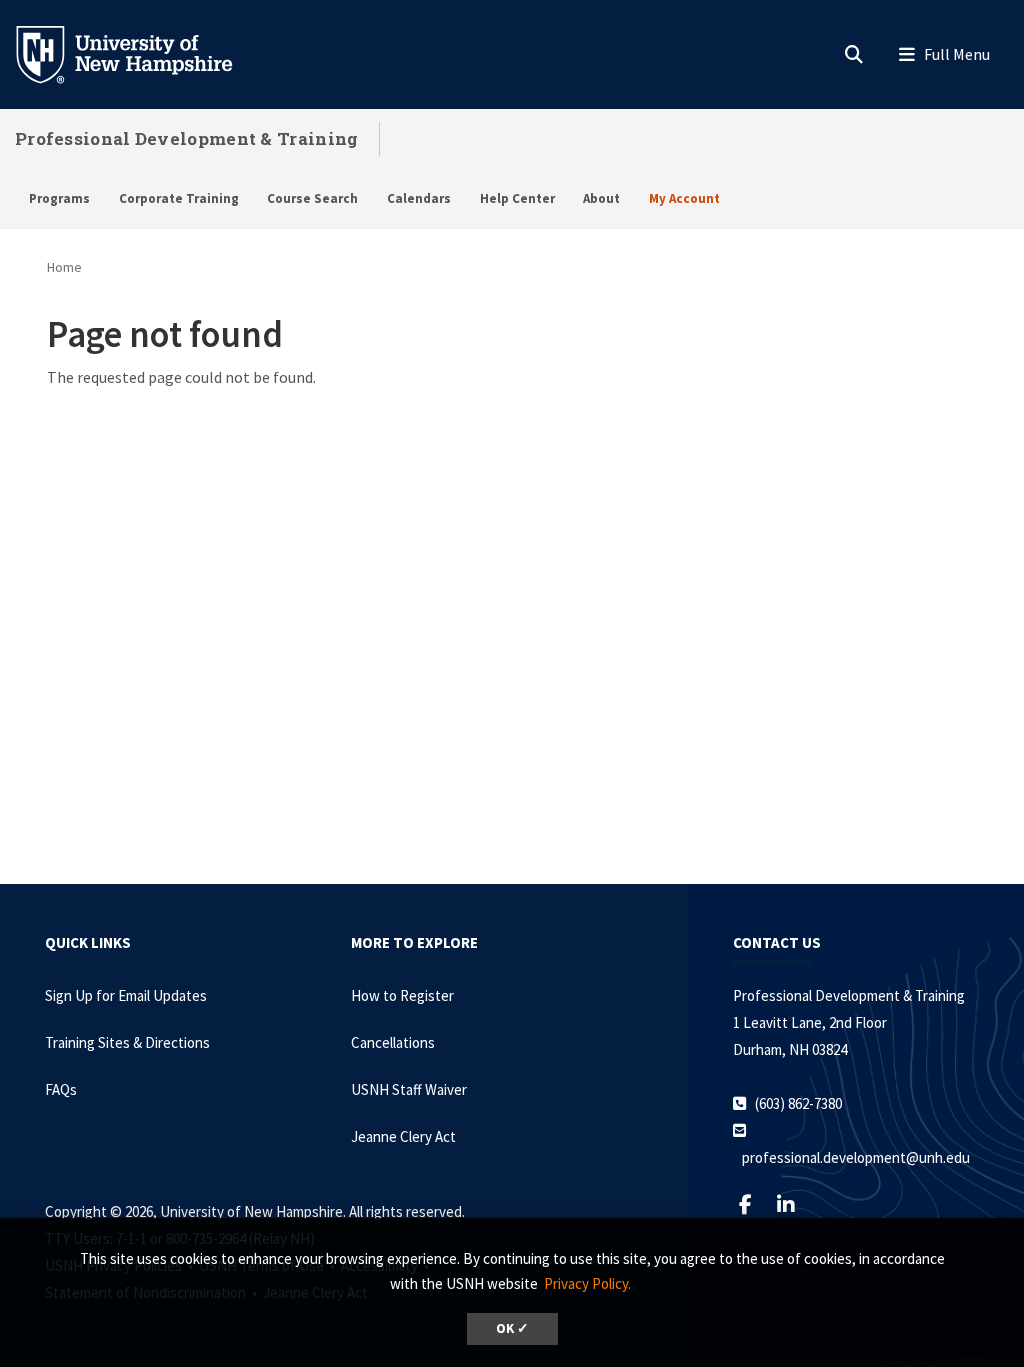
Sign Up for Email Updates (126, 995)
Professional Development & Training (187, 138)
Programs (59, 198)
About (601, 198)
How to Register (402, 995)
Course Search (312, 198)
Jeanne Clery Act (403, 1136)
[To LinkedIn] (794, 1204)
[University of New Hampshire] (140, 53)
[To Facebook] (753, 1204)
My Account (684, 198)
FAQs (61, 1089)
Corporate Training (179, 198)
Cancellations (393, 1042)
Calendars (419, 198)
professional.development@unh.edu (856, 1157)
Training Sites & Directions (127, 1042)
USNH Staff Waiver (409, 1089)
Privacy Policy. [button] (587, 1283)
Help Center (517, 198)
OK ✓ (512, 1328)
